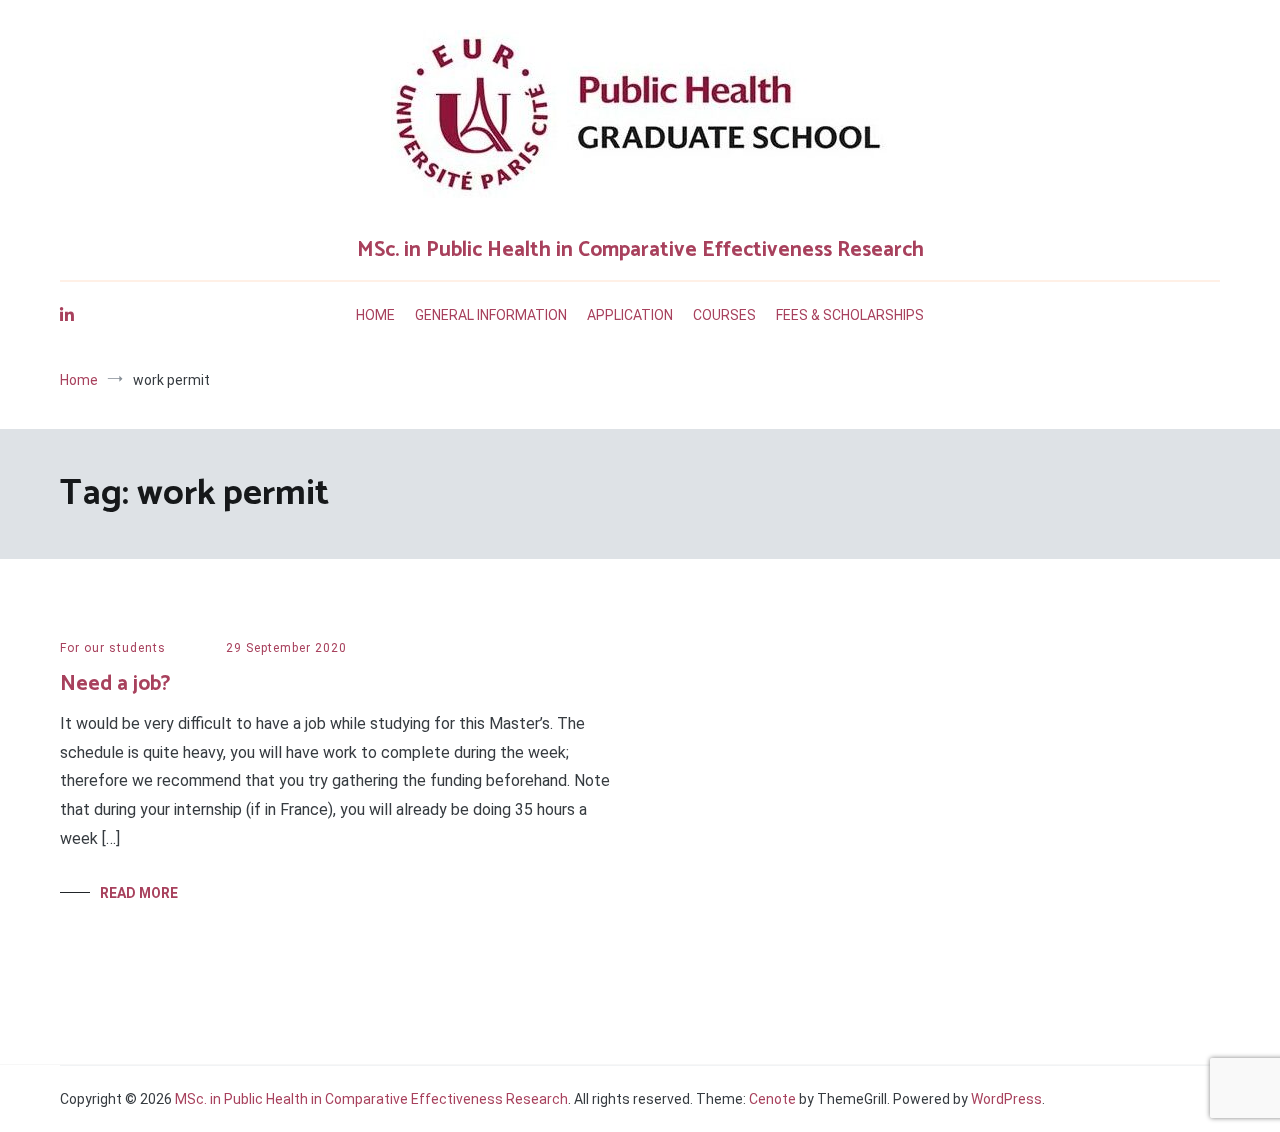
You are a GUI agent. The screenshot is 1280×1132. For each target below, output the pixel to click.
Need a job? (115, 684)
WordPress (1006, 1099)
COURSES (724, 315)
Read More (139, 893)
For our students (113, 648)
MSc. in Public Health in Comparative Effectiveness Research (640, 250)
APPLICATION (630, 315)
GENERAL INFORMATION (491, 315)
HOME (375, 315)
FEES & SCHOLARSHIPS (850, 315)
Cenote (772, 1099)
